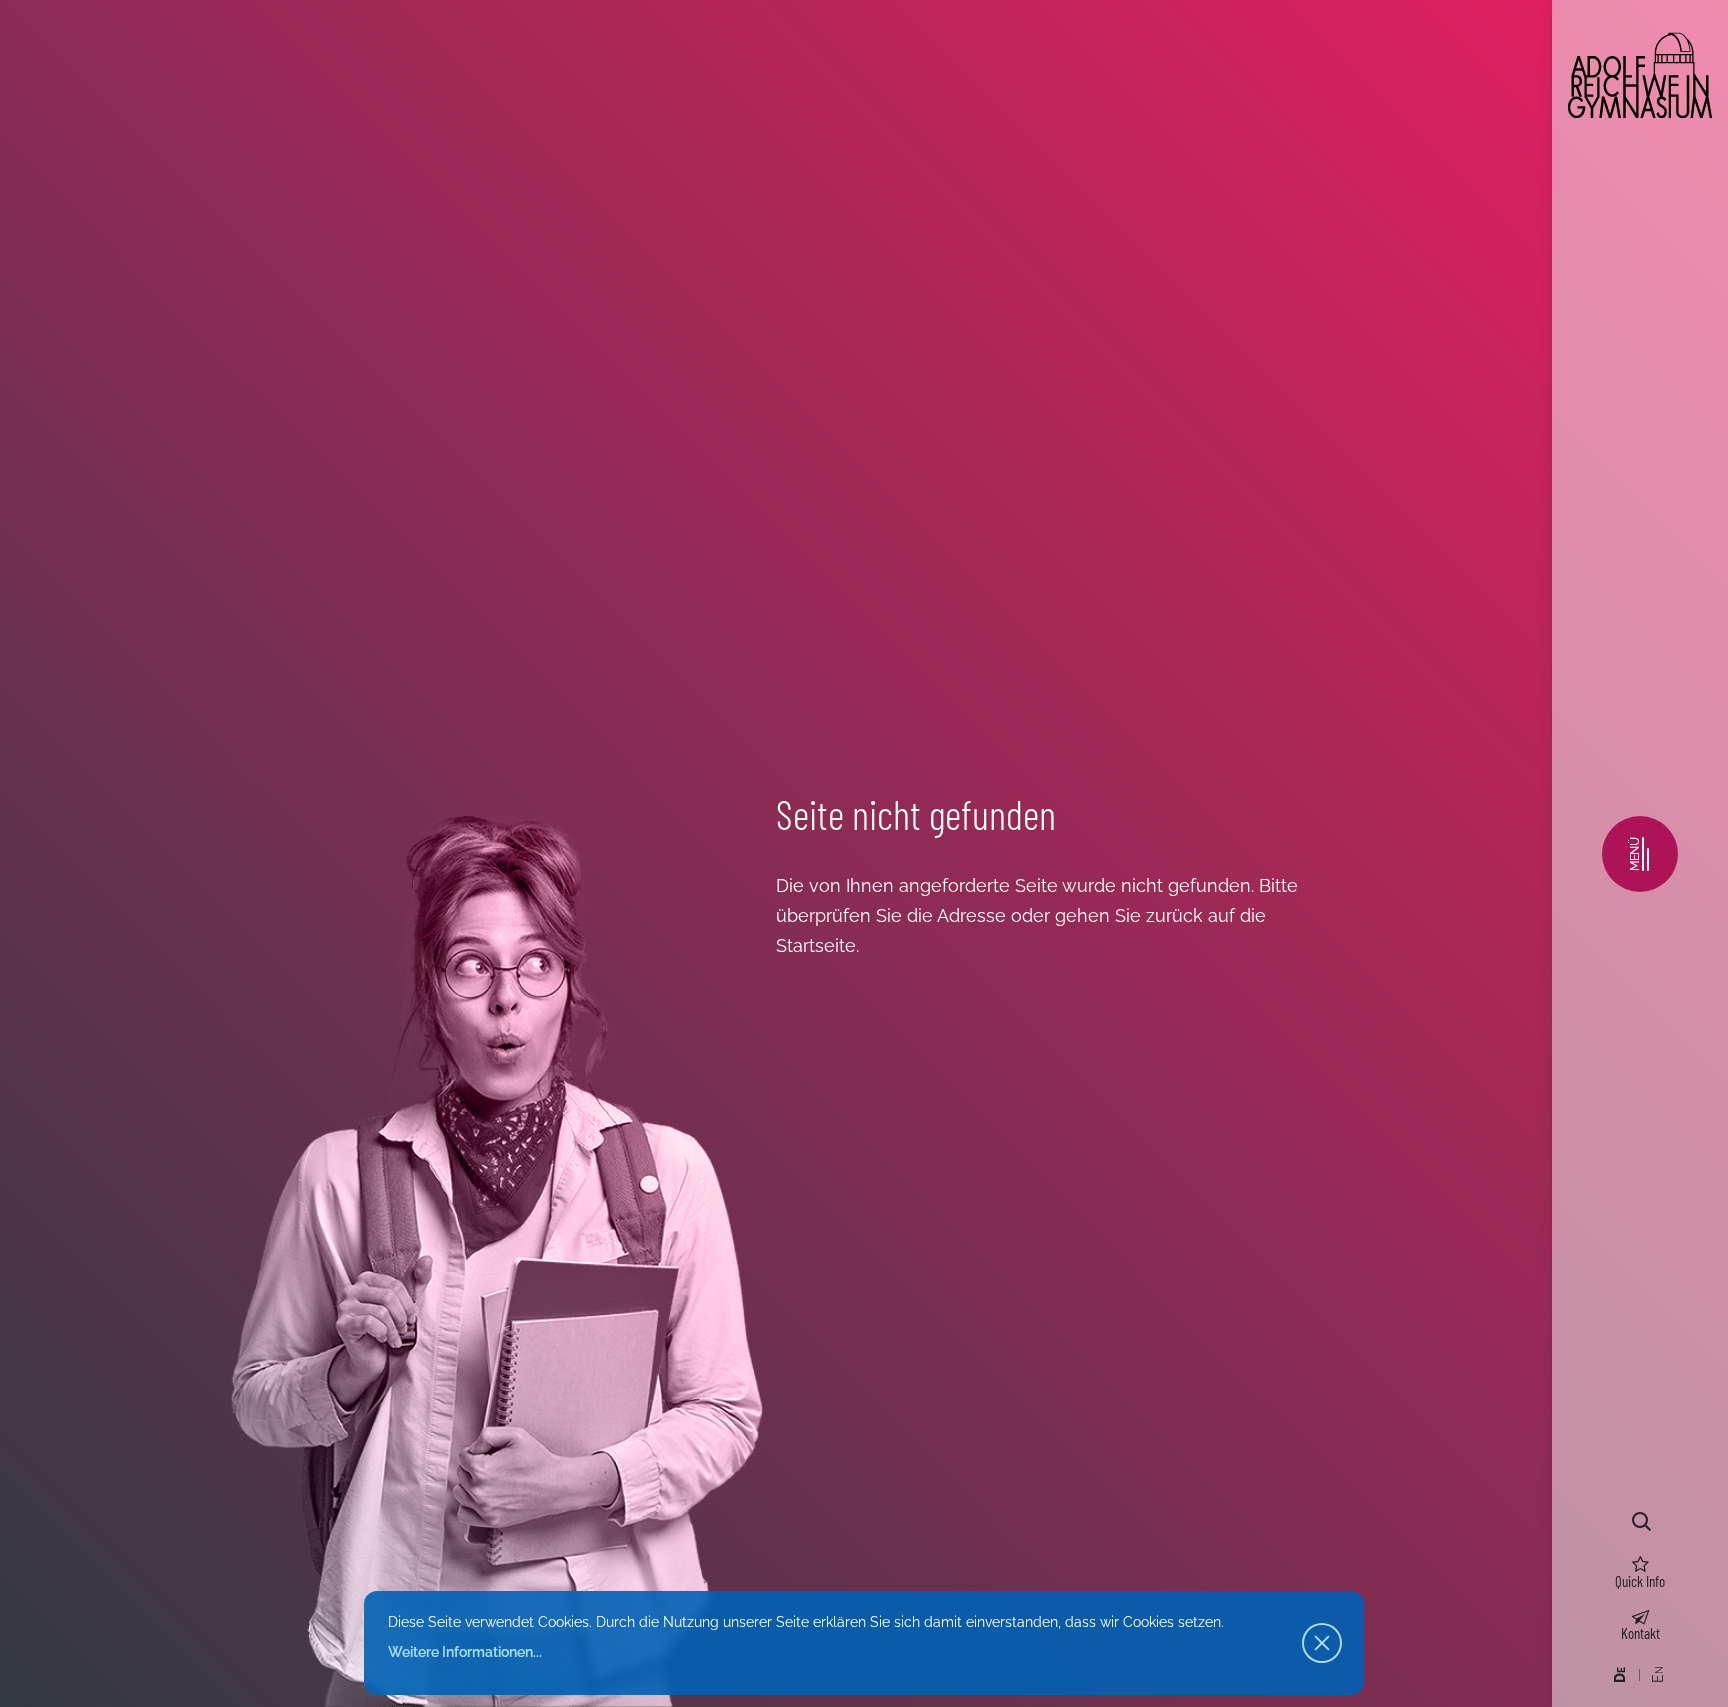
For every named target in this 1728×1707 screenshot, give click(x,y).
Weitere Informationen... (465, 1652)
